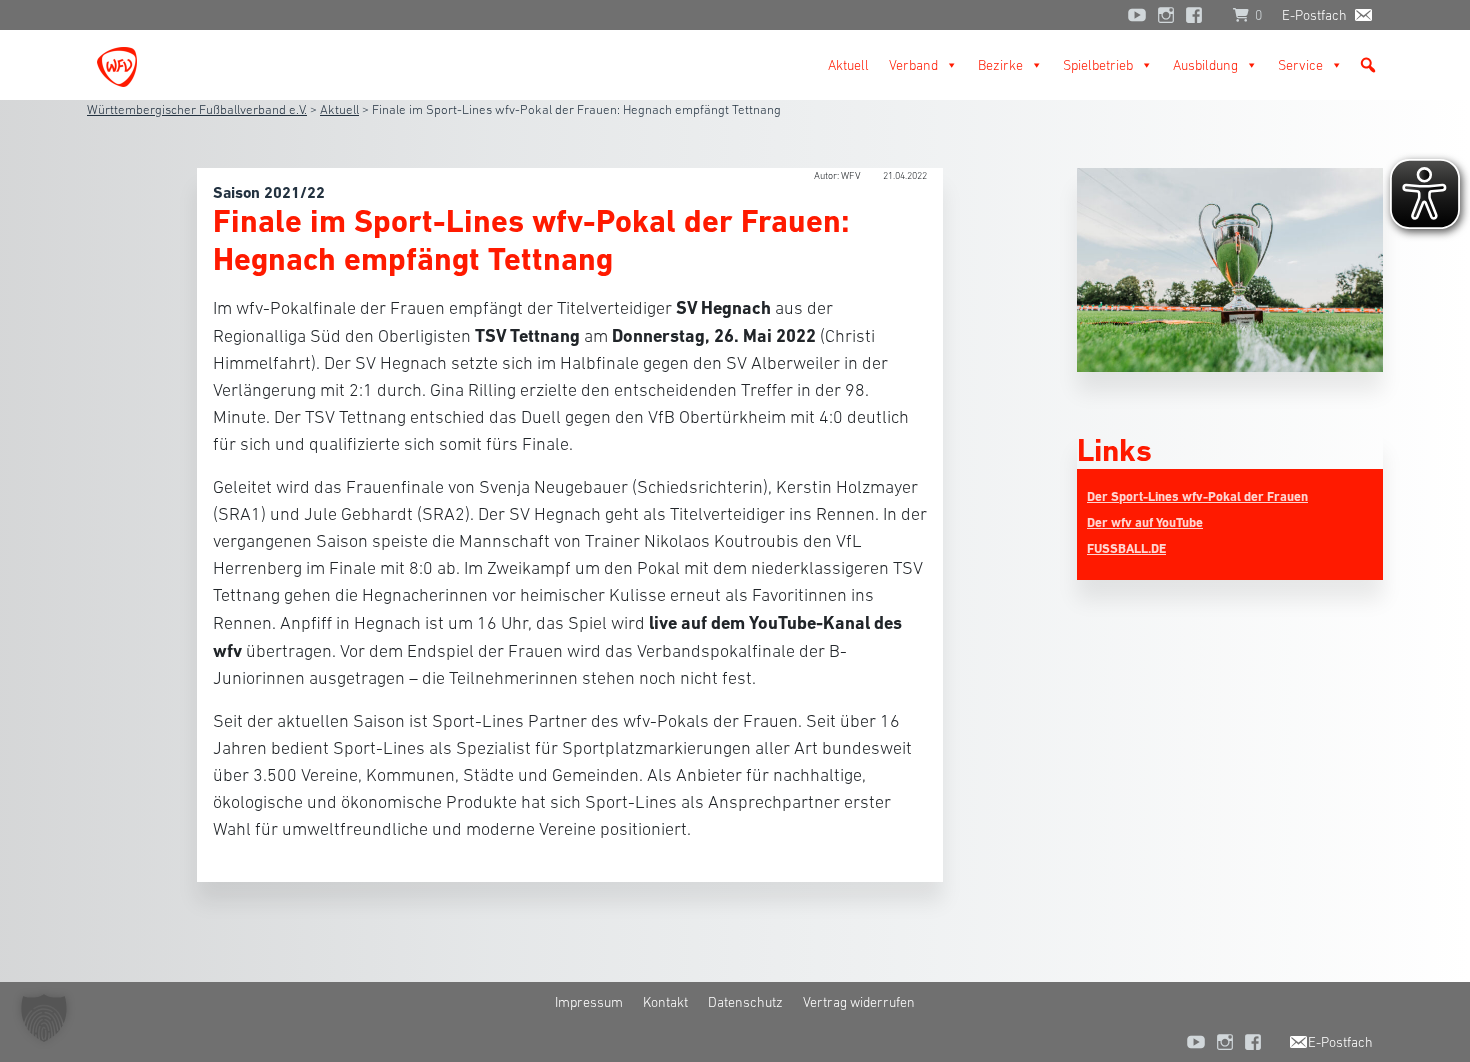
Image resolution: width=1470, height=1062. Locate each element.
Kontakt (665, 1002)
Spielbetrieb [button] (1098, 65)
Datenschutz (745, 1002)
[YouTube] (1137, 15)
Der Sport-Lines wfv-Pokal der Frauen (1197, 496)
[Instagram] (1166, 15)
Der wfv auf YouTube (1145, 522)
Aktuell (848, 65)
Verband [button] (913, 65)
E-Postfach (1314, 15)
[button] (1368, 65)
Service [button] (1300, 65)
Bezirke (1000, 65)
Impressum (589, 1002)
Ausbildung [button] (1205, 65)
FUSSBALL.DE (1126, 548)
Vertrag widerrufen (859, 1002)
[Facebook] (1199, 15)
